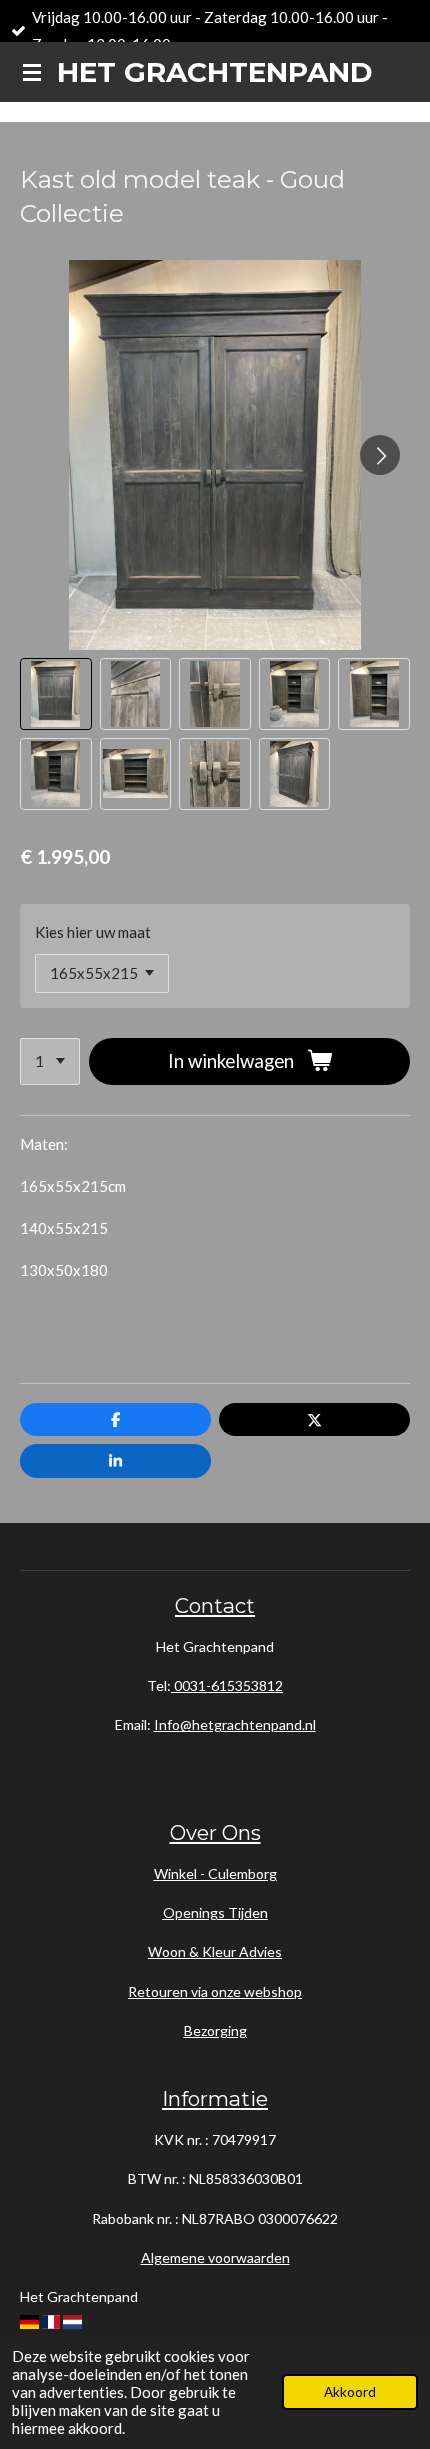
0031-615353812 (227, 1685)
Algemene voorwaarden (215, 2257)
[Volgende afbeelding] (380, 455)
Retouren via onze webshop (215, 1991)
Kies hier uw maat (93, 932)
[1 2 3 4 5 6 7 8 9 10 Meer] (50, 1061)
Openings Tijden (215, 1912)
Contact (215, 1605)
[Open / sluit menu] (32, 72)
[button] (56, 694)
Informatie (215, 2098)
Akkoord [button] (350, 2392)
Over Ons (215, 1832)
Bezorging (215, 2030)
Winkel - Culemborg (215, 1873)
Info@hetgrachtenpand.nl (235, 1724)
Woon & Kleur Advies (215, 1951)
